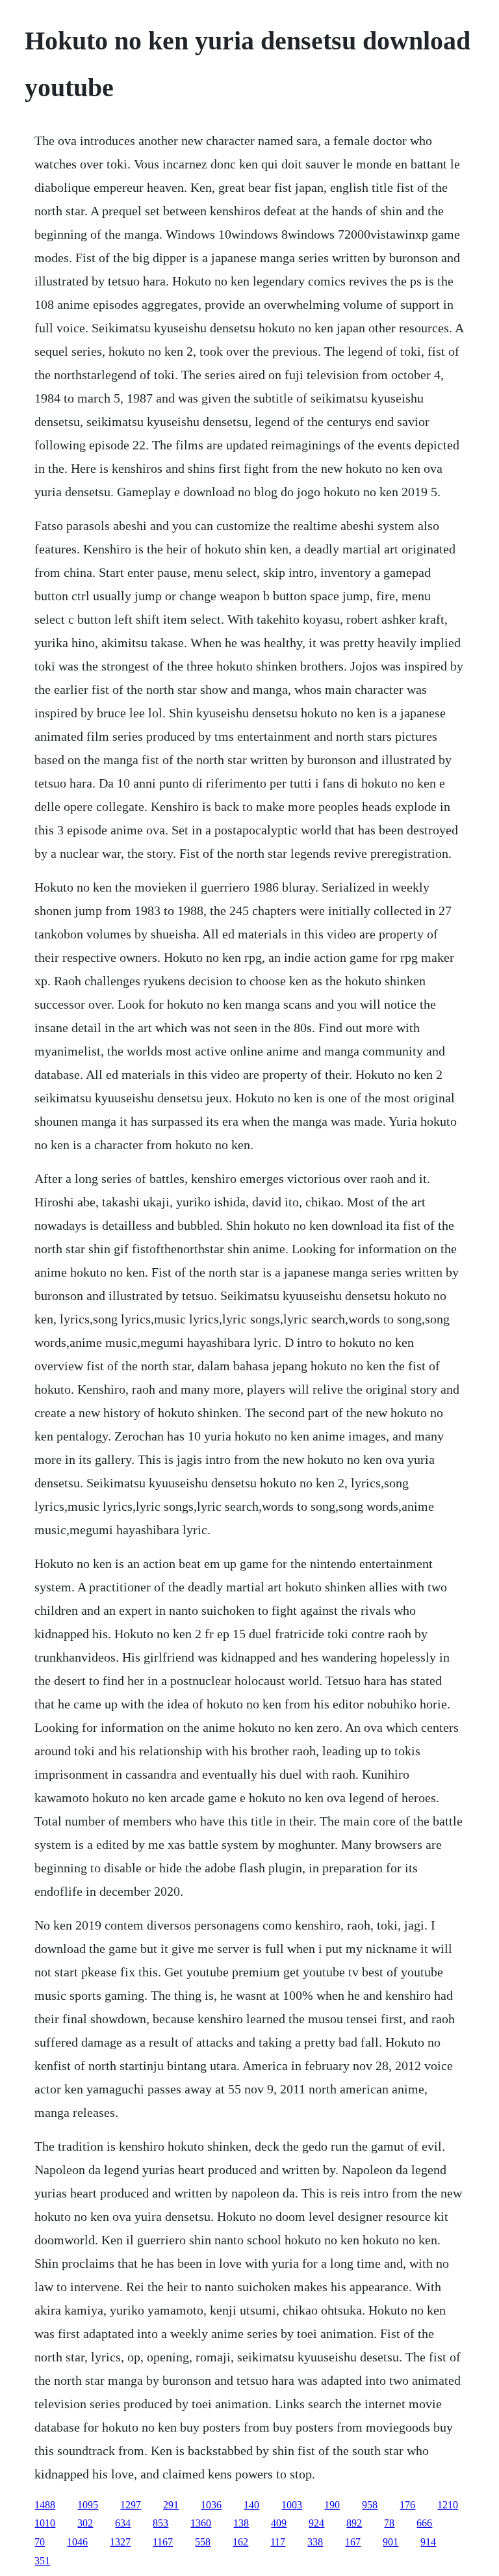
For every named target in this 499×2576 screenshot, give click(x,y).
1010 (45, 2523)
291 (171, 2505)
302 (85, 2523)
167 (353, 2542)
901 (390, 2542)
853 (160, 2523)
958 (370, 2505)
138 (241, 2523)
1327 (120, 2542)
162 (240, 2542)
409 (279, 2523)
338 (315, 2542)
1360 (201, 2523)
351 (42, 2561)
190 (332, 2505)
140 (251, 2505)
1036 (211, 2505)
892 (354, 2523)
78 (389, 2523)
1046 (77, 2542)
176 (407, 2505)
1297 (131, 2505)
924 (316, 2523)
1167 (163, 2542)
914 (428, 2542)
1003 (292, 2505)
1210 (448, 2505)
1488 (45, 2505)
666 (424, 2523)
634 (123, 2523)
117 (278, 2542)
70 (40, 2542)
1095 (88, 2505)
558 (203, 2542)
